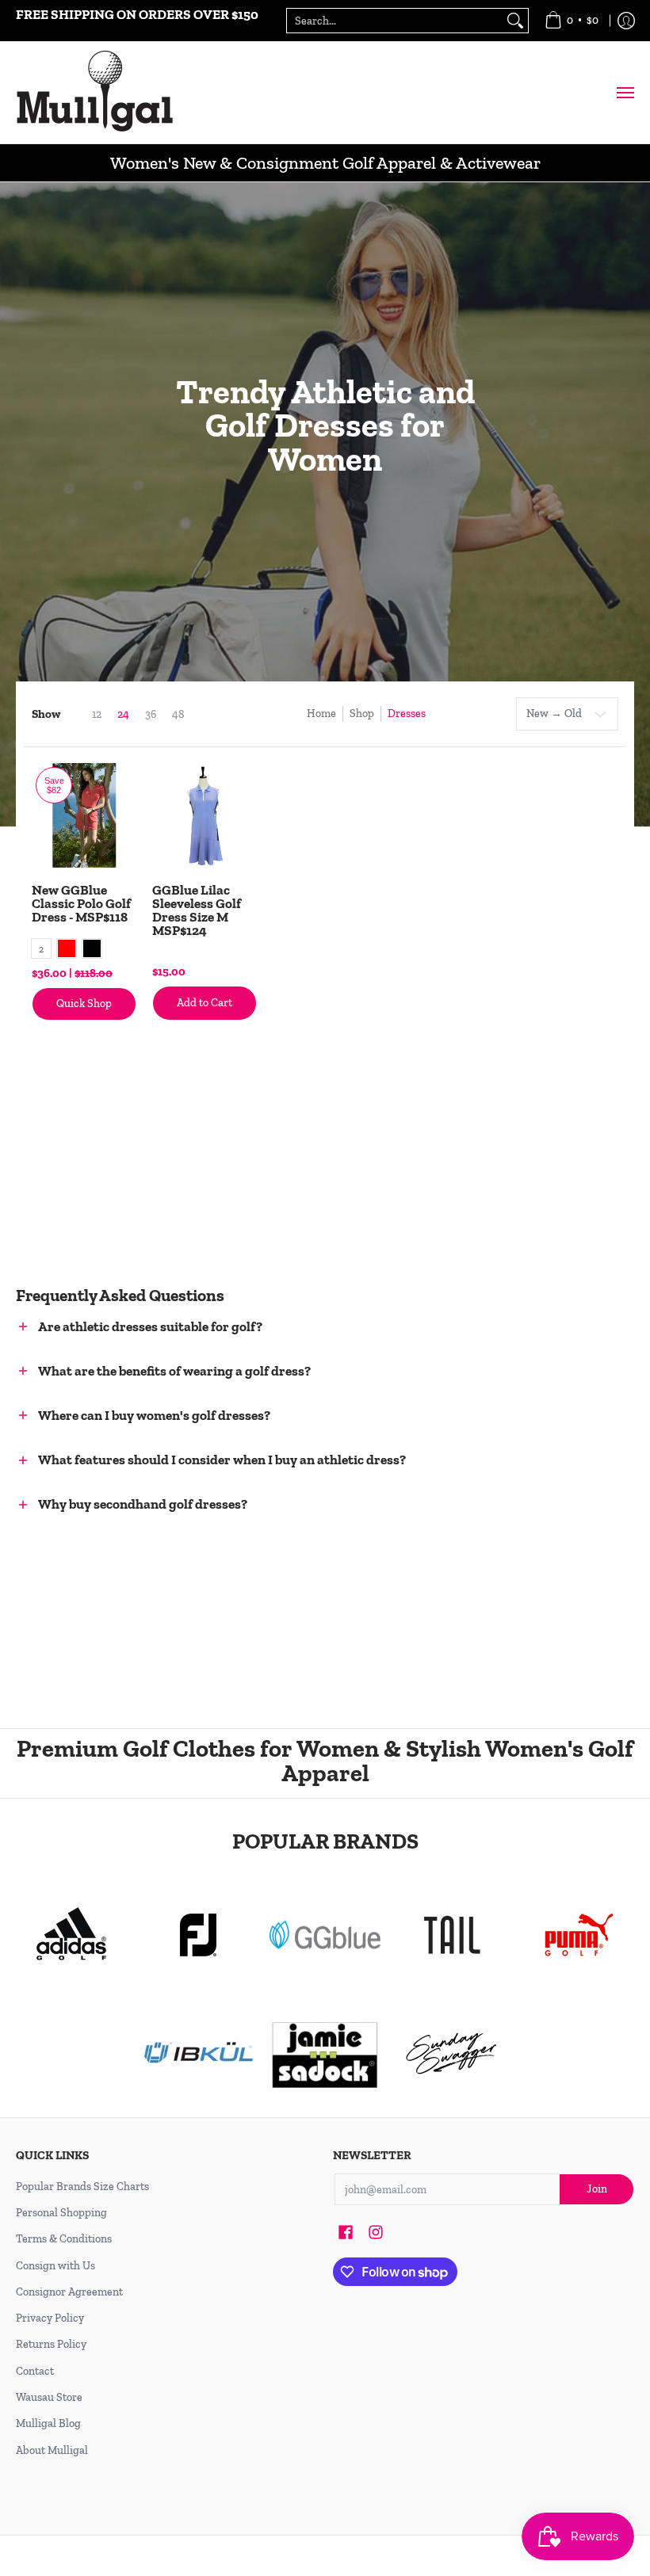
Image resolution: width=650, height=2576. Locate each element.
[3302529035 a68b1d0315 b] (198, 1935)
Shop (362, 714)
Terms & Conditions (64, 2239)
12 (97, 715)
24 (123, 715)
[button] (246, 1328)
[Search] (515, 21)
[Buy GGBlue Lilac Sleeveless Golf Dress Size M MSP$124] (205, 815)
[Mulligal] (95, 92)
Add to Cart (205, 1003)
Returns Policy (51, 2344)
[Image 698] (325, 2054)
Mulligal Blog (48, 2423)
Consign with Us (55, 2266)
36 (151, 715)
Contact (35, 2371)
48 (178, 715)
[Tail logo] (452, 1935)
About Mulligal (52, 2450)
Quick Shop (84, 1004)
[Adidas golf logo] (71, 1935)
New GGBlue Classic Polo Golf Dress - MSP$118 (81, 903)
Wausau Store (49, 2397)
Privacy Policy (50, 2318)
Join (597, 2189)
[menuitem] (572, 21)
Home (321, 714)
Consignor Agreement (69, 2292)
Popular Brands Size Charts (82, 2187)
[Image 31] (198, 2054)
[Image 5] (452, 2054)
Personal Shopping (61, 2213)
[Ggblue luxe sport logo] (325, 1935)
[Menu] (625, 92)
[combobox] (395, 21)
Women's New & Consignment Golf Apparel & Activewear (325, 163)
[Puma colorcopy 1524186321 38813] (579, 1935)
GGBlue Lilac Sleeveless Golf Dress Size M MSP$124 (197, 910)
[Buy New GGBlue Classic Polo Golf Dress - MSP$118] (84, 815)
